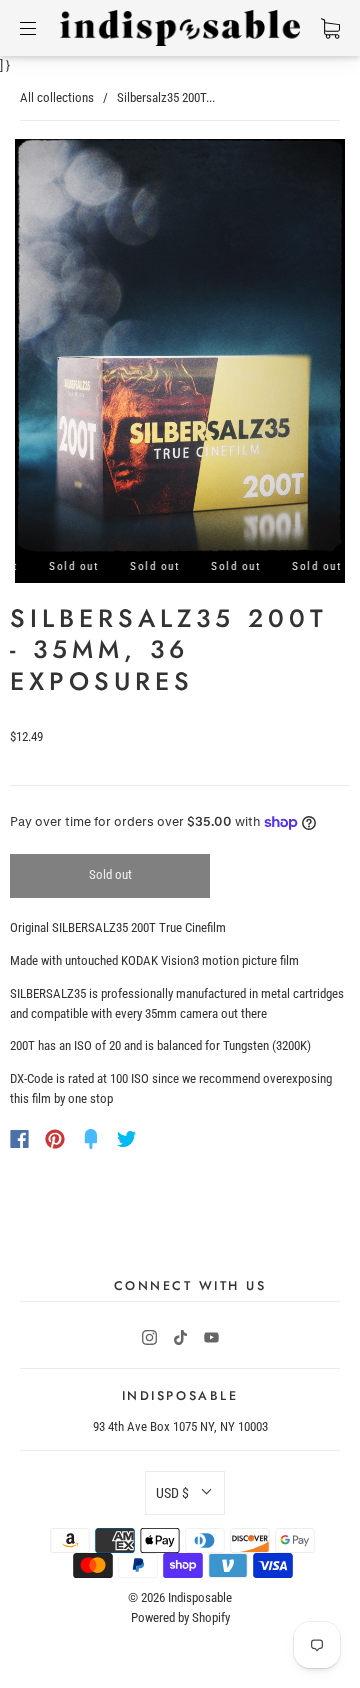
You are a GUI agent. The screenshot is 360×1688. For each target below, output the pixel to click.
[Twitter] (127, 1139)
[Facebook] (19, 1139)
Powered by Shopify (180, 1617)
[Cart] (330, 27)
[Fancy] (91, 1139)
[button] (185, 1493)
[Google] (168, 1139)
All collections (57, 97)
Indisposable (200, 1597)
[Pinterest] (55, 1139)
